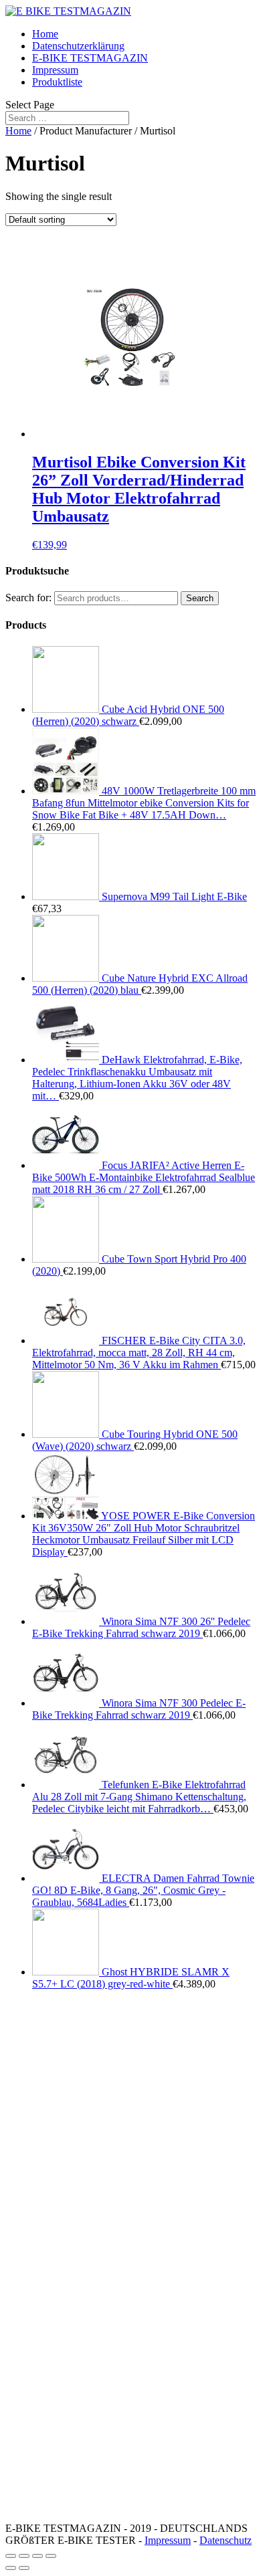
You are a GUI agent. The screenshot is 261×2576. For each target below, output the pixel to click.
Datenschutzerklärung (78, 46)
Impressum (55, 70)
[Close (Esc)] (11, 2556)
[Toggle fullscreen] (37, 2556)
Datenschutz (226, 2540)
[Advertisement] (130, 2131)
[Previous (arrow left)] (11, 2568)
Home (45, 34)
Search (200, 598)
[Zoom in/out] (51, 2556)
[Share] (24, 2556)
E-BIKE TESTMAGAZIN (90, 58)
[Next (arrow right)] (24, 2568)
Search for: (28, 598)
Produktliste (57, 82)
